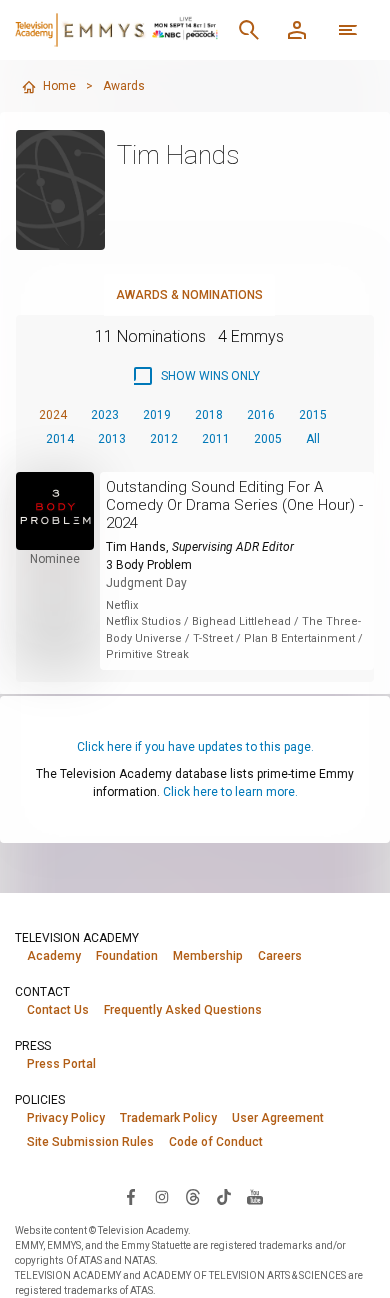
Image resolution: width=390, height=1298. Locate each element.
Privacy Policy (66, 1118)
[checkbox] (195, 376)
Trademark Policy (168, 1118)
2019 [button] (157, 415)
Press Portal (61, 1064)
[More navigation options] (348, 30)
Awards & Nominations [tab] (189, 295)
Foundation (127, 956)
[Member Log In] (297, 30)
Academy (54, 956)
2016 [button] (261, 415)
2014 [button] (60, 439)
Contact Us (58, 1010)
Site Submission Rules (90, 1142)
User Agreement (278, 1118)
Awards (124, 86)
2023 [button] (105, 415)
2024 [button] (53, 415)
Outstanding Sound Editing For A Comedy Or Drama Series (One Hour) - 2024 (234, 505)
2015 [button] (313, 415)
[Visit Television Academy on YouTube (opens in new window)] (255, 1196)
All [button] (313, 439)
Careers (280, 956)
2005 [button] (268, 439)
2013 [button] (112, 439)
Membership (208, 956)
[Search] (249, 30)
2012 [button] (164, 439)
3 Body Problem (149, 565)
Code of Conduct (216, 1142)
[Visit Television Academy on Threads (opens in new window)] (193, 1196)
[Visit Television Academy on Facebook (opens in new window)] (131, 1196)
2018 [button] (209, 415)
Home (59, 86)
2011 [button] (216, 439)
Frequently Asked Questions (183, 1010)
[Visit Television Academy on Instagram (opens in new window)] (162, 1196)
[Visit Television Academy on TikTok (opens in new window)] (224, 1196)
